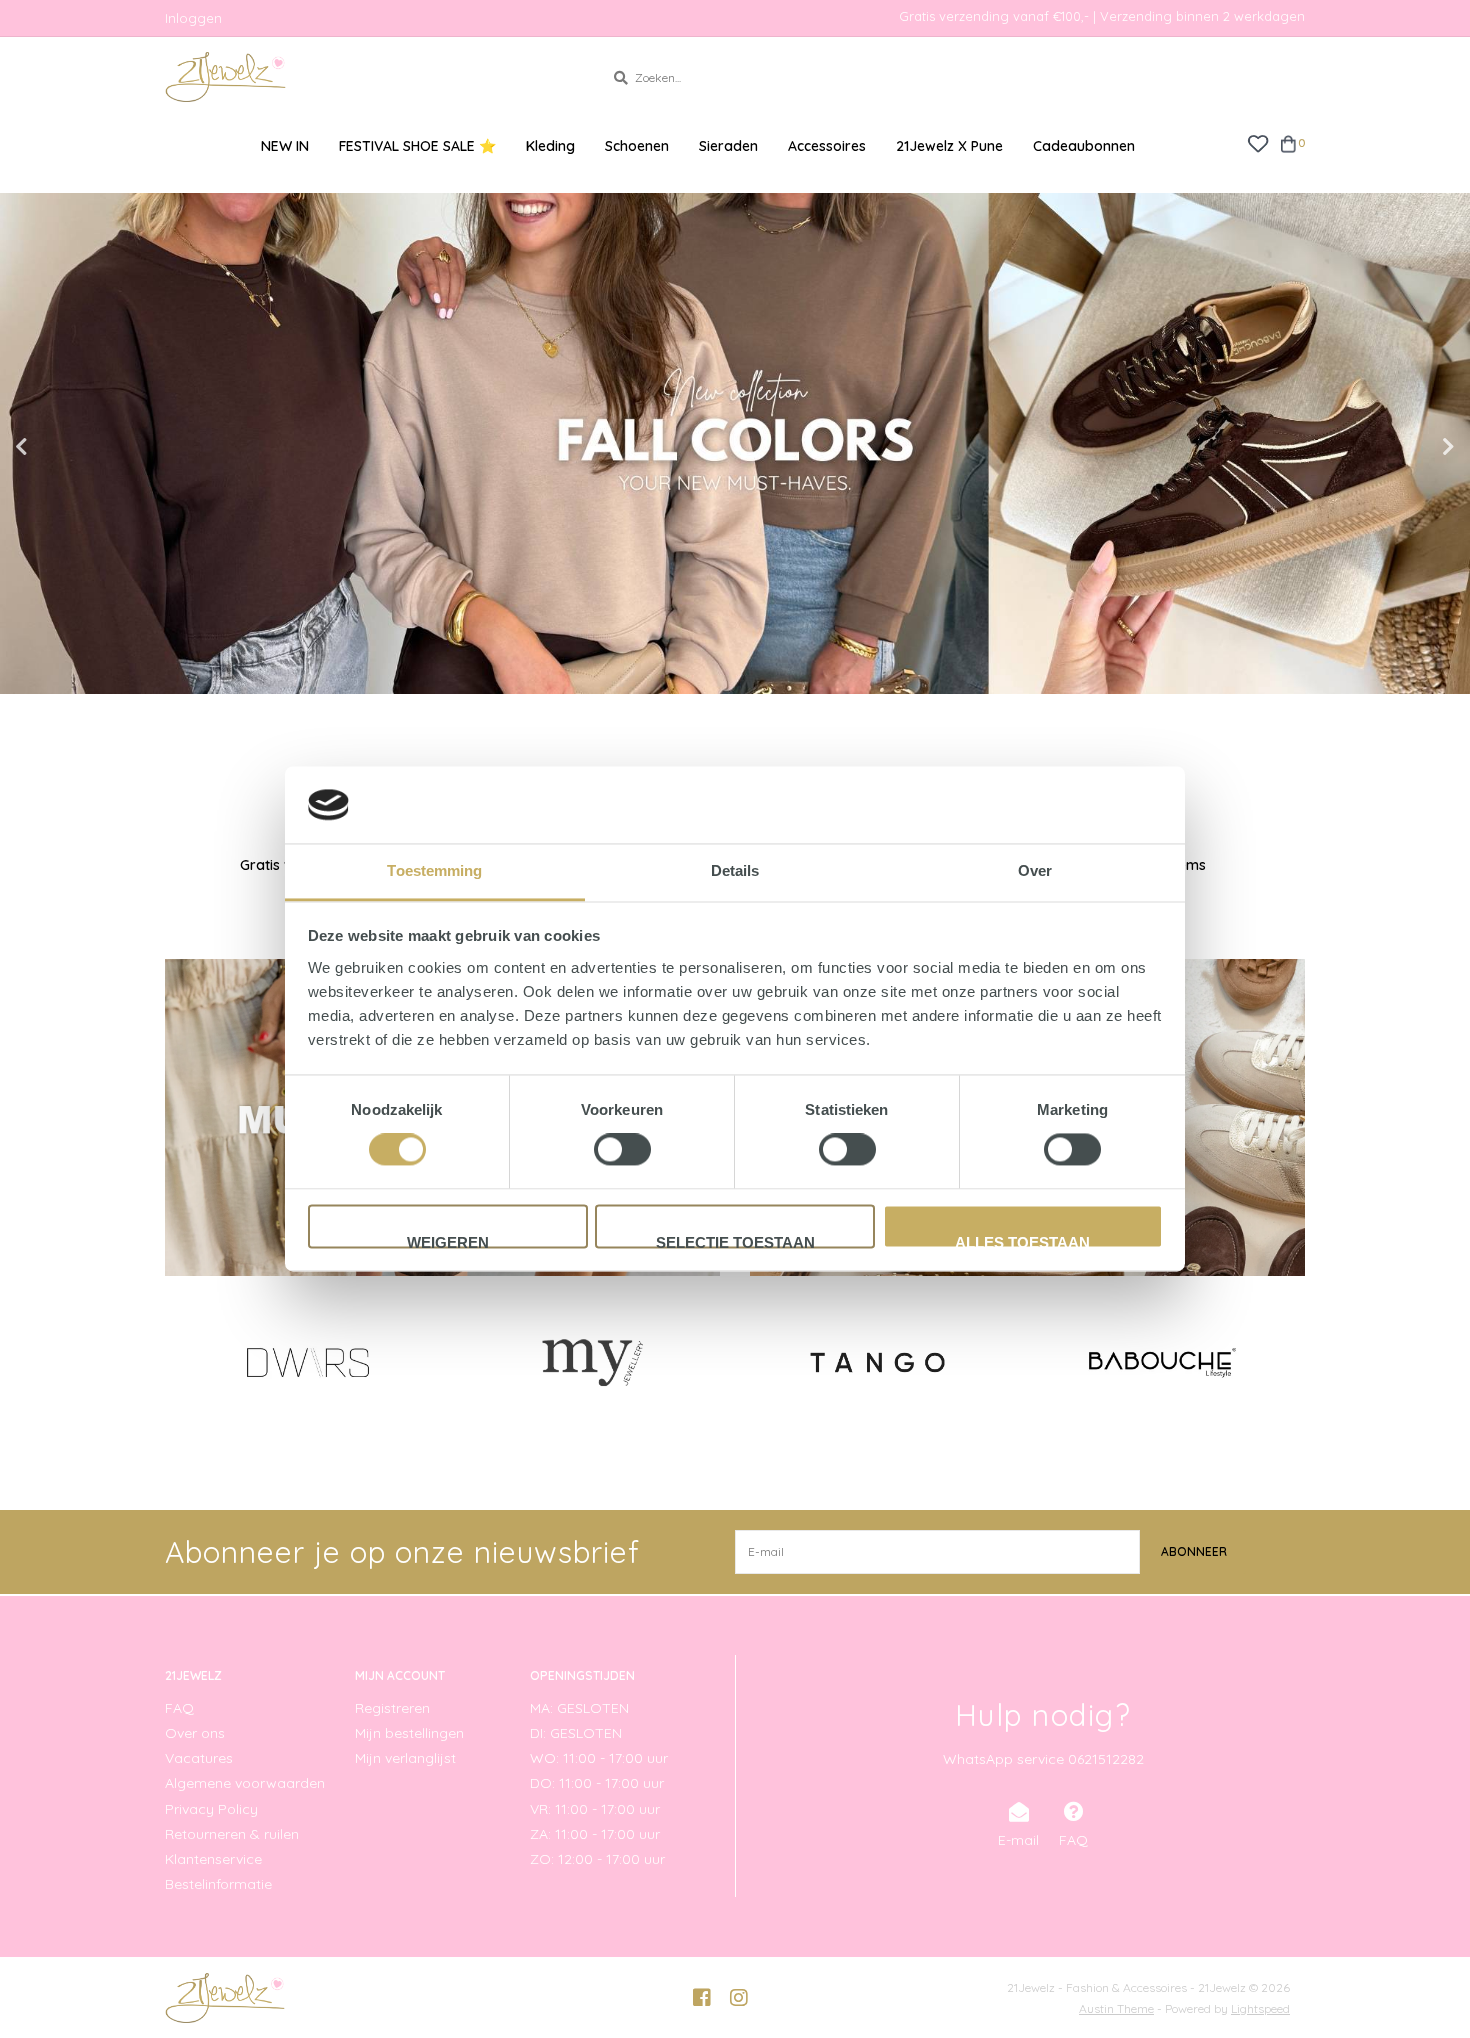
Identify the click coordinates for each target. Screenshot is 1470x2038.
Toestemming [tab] (434, 870)
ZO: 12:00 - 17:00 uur (597, 1859)
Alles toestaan (1022, 1241)
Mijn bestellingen (409, 1733)
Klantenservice (213, 1859)
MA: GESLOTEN (579, 1708)
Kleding (550, 146)
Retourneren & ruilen (232, 1834)
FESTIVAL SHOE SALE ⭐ (417, 146)
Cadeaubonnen (1084, 146)
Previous (65, 447)
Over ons (195, 1733)
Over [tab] (1035, 870)
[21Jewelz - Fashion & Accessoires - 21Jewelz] (369, 77)
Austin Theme (1116, 2008)
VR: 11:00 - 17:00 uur (595, 1809)
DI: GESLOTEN (576, 1733)
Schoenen (637, 146)
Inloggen (193, 18)
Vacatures (199, 1758)
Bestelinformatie (218, 1884)
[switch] (622, 1150)
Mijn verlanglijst (405, 1758)
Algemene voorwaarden (245, 1783)
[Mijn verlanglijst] (1257, 142)
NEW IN (285, 146)
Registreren (392, 1708)
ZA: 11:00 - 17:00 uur (595, 1834)
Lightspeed (1260, 2008)
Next (1405, 447)
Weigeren (448, 1241)
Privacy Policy (211, 1809)
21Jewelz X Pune (949, 146)
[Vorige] (176, 1361)
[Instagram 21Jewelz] (739, 1998)
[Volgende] (1293, 1361)
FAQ (179, 1708)
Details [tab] (735, 870)
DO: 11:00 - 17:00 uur (597, 1783)
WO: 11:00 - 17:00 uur (599, 1758)
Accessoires (827, 146)
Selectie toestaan (735, 1241)
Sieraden (728, 146)
